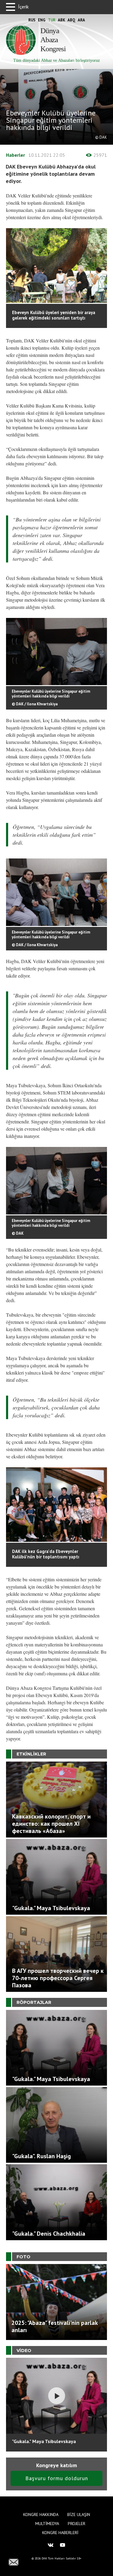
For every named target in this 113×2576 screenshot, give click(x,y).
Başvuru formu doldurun (57, 2478)
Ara (81, 20)
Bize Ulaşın (79, 2515)
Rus (32, 20)
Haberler (16, 155)
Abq (71, 20)
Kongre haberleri (60, 2533)
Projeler (77, 2524)
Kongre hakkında (41, 2515)
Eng (42, 20)
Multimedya (47, 2524)
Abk (61, 20)
